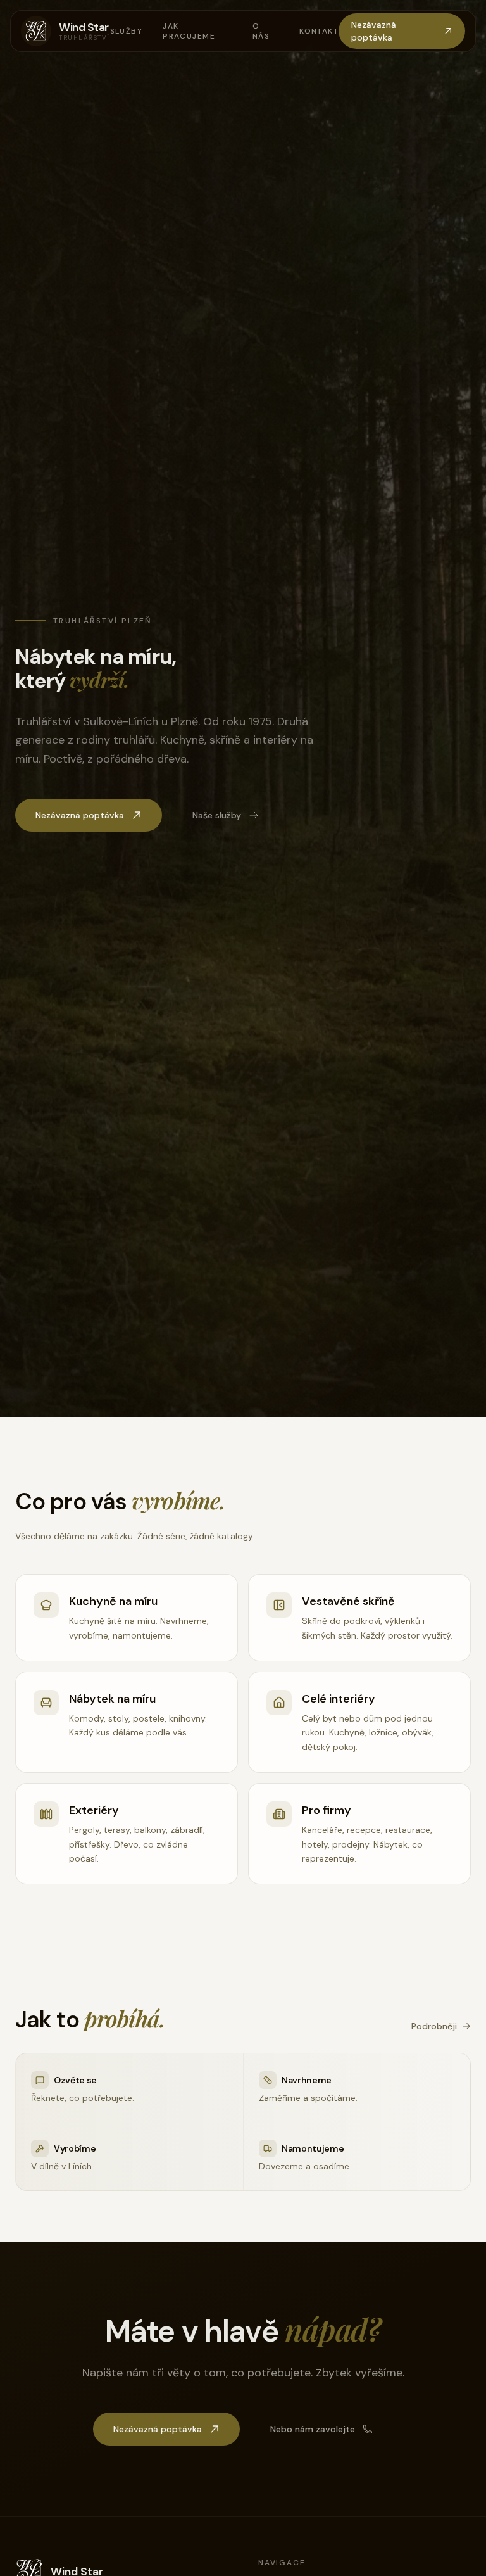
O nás (261, 31)
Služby (127, 31)
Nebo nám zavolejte (313, 2429)
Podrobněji (434, 2026)
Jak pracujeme (189, 31)
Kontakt (319, 31)
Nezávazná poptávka (374, 31)
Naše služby (217, 815)
